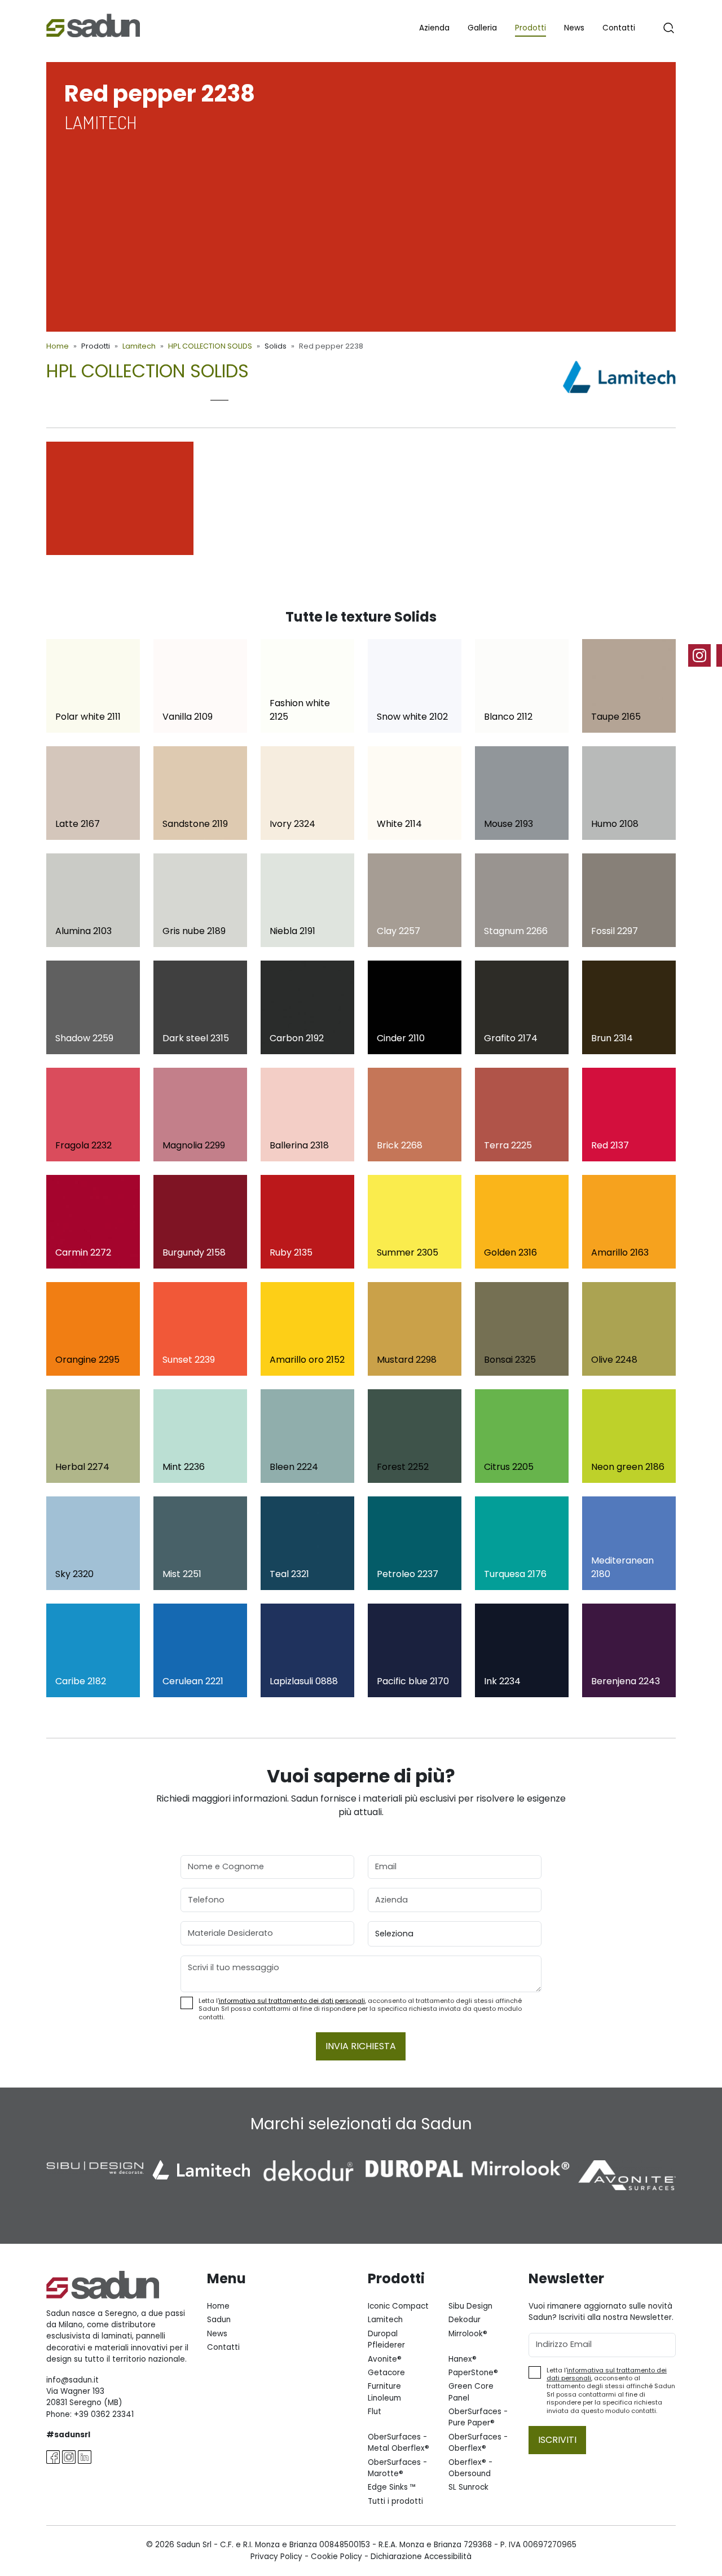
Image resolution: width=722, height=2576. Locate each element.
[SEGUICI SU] (705, 655)
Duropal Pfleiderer (386, 2339)
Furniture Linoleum (384, 2392)
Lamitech (139, 346)
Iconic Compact (398, 2306)
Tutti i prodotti (395, 2501)
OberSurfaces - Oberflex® (478, 2443)
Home (58, 346)
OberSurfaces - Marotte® (397, 2468)
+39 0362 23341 (104, 2414)
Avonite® (385, 2359)
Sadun (219, 2320)
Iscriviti (557, 2440)
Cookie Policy (336, 2557)
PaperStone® (473, 2373)
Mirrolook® (468, 2334)
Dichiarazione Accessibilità (421, 2557)
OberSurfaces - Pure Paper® (478, 2417)
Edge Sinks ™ (392, 2487)
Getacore (386, 2373)
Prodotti (531, 28)
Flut (375, 2412)
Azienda (434, 28)
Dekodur (465, 2320)
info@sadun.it (72, 2380)
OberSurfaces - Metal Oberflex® (399, 2443)
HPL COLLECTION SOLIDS (210, 346)
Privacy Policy (276, 2557)
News (574, 28)
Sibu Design (470, 2306)
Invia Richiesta (361, 2046)
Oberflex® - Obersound (470, 2468)
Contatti (619, 28)
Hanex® (463, 2359)
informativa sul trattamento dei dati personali (292, 2001)
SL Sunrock (468, 2487)
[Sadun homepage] (93, 25)
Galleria (482, 28)
